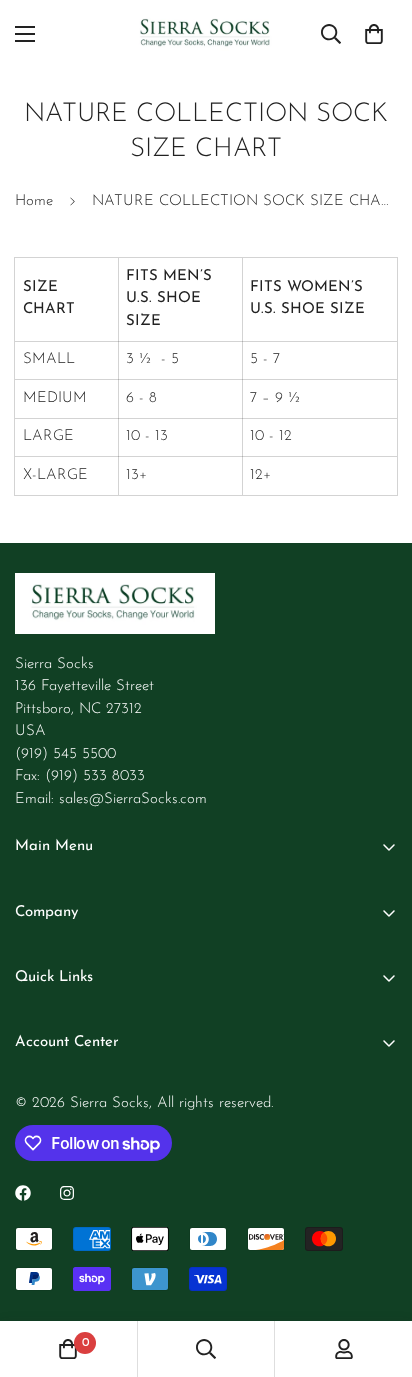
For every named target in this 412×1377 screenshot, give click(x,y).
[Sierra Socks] (206, 34)
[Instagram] (67, 1193)
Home (34, 201)
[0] (374, 34)
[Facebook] (23, 1193)
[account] (344, 1349)
